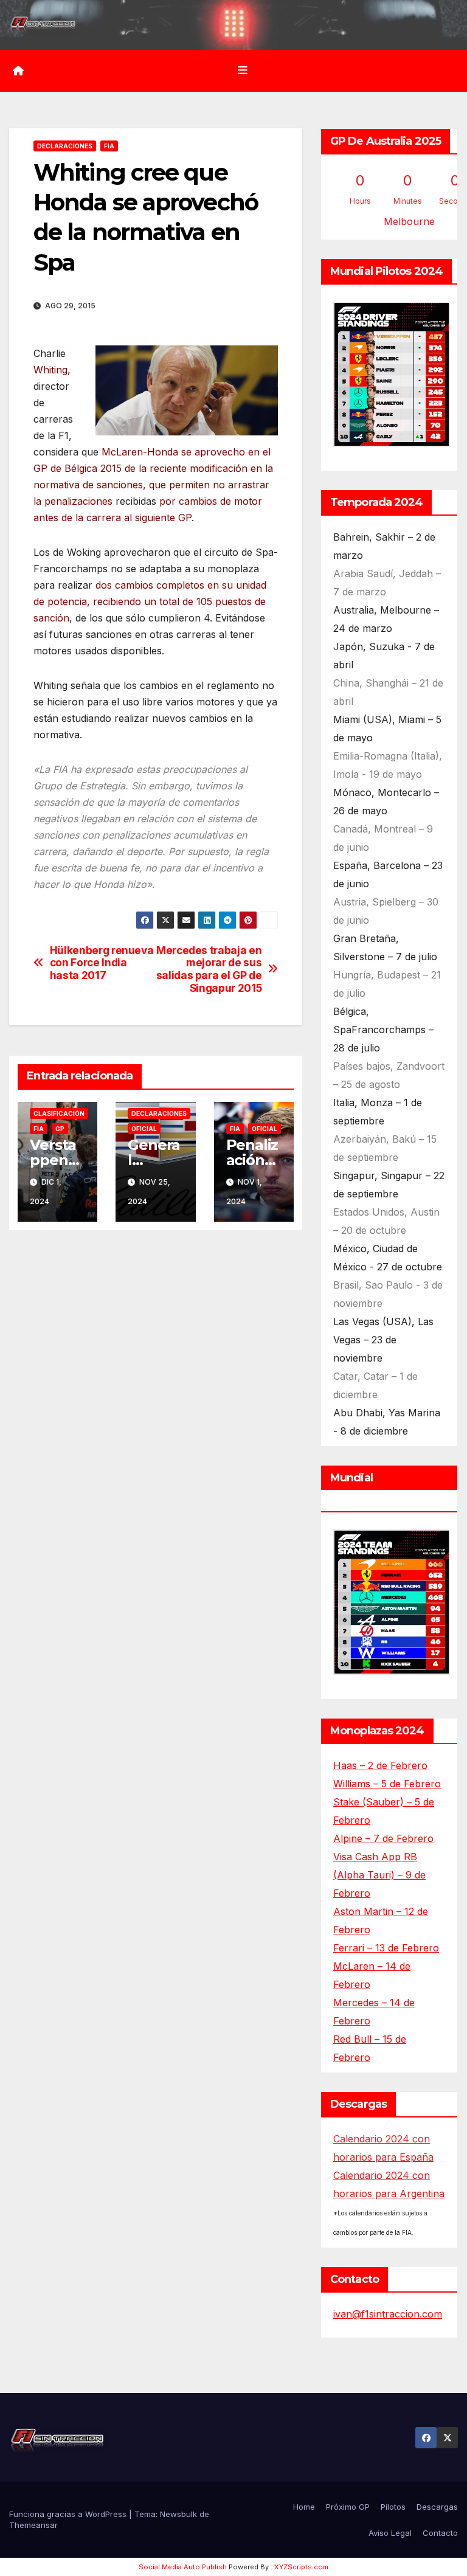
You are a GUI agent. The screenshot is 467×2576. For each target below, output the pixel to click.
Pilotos (393, 2507)
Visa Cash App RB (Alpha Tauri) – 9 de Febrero (379, 1875)
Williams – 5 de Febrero (387, 1784)
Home (304, 2507)
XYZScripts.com (301, 2567)
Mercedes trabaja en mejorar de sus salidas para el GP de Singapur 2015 (209, 969)
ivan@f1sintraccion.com (388, 2314)
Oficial (144, 1129)
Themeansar (33, 2525)
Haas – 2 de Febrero (380, 1765)
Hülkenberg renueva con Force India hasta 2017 (102, 963)
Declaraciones (65, 146)
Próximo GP (348, 2507)
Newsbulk (178, 2514)
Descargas (437, 2507)
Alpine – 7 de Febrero (383, 1838)
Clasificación (59, 1113)
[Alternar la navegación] (243, 71)
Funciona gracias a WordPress (69, 2514)
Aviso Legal (390, 2533)
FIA (109, 146)
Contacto (440, 2533)
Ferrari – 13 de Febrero (386, 1948)
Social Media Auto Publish (183, 2567)
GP (60, 1129)
